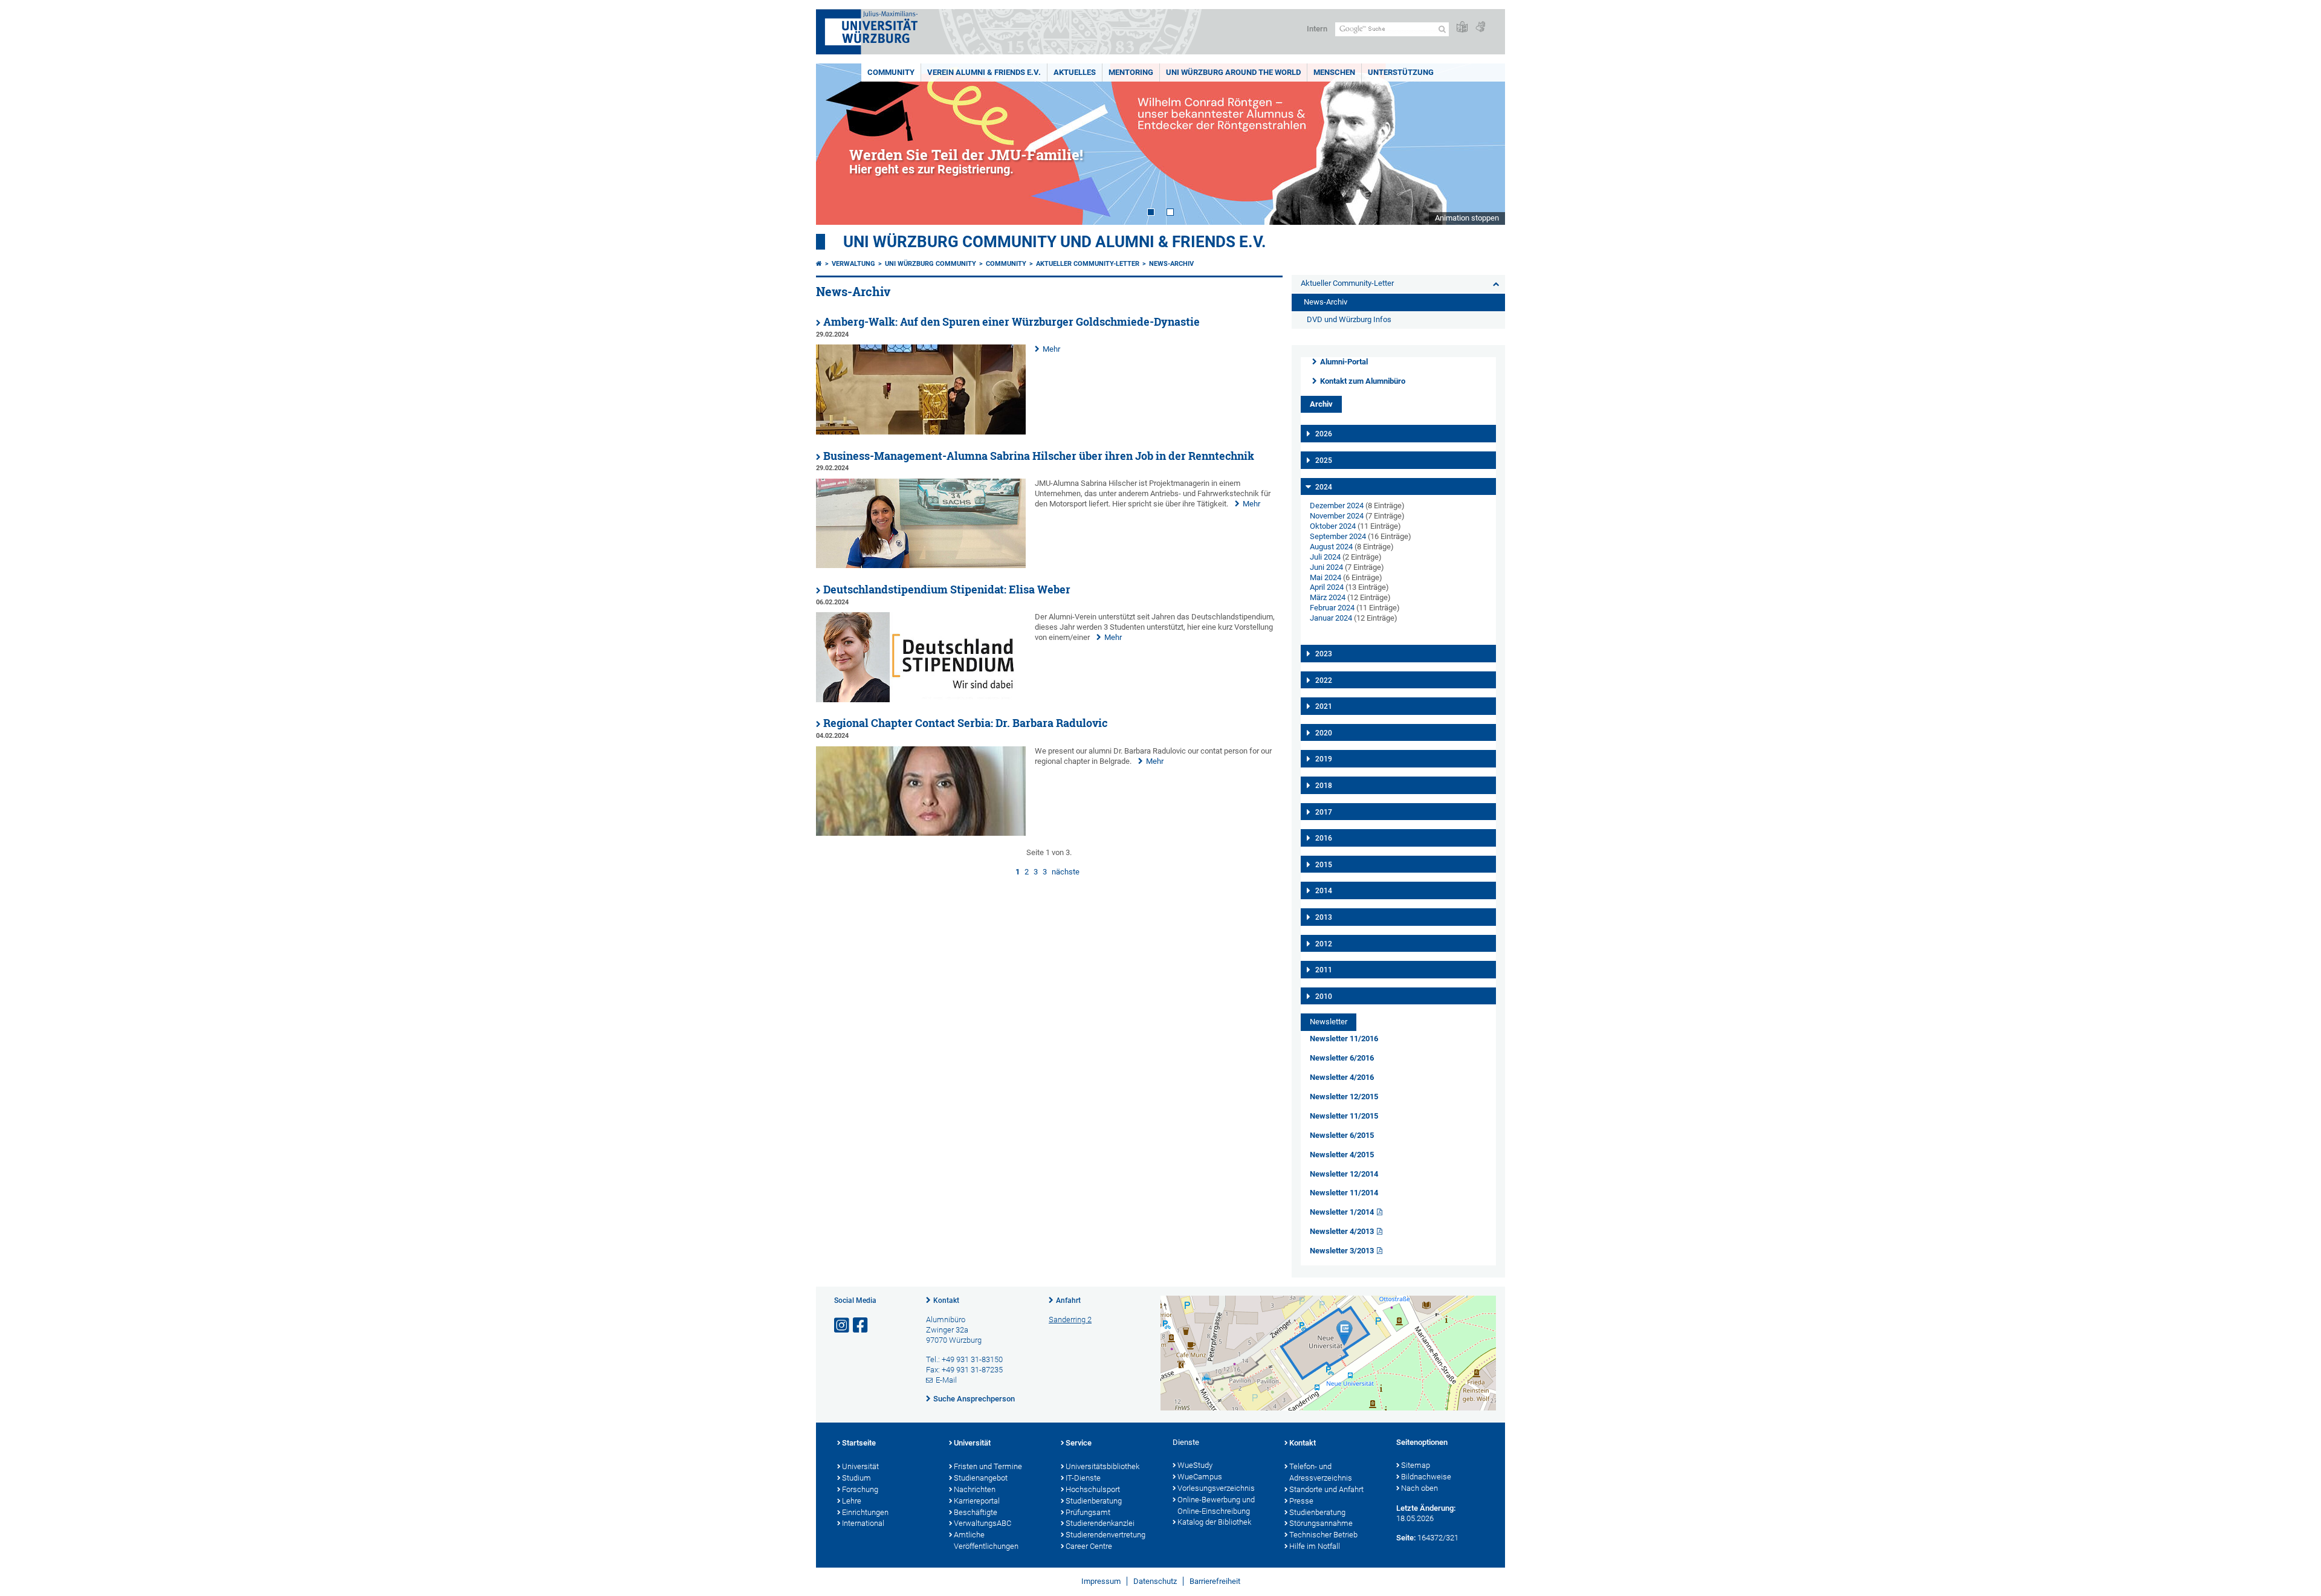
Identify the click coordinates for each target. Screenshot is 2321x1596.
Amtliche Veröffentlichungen (986, 1540)
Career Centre (1089, 1546)
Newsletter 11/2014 (1344, 1193)
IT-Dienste (1083, 1478)
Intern (1317, 29)
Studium (856, 1478)
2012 (1324, 944)
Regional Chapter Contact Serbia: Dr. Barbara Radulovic (965, 723)
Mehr (1051, 349)
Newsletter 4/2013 (1342, 1231)
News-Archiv (1171, 264)
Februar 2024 (1332, 608)
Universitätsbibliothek (1102, 1466)
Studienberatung (1094, 1501)
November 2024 (1337, 516)
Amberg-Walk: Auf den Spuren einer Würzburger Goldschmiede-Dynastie (1012, 322)
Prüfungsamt (1088, 1512)
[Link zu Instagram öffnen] (843, 1326)
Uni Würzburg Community (931, 264)
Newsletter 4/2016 (1342, 1077)
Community (891, 72)
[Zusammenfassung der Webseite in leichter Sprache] (1462, 27)
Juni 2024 (1326, 567)
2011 (1324, 970)
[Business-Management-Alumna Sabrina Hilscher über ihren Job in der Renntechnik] (921, 565)
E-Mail (946, 1380)
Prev (837, 144)
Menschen (1334, 72)
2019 (1324, 759)
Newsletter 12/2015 (1344, 1097)
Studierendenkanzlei (1100, 1523)
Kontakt (946, 1300)
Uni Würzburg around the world (1233, 72)
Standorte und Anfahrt (1326, 1489)
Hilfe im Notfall (1315, 1546)
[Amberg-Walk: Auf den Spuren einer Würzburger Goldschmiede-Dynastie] (921, 432)
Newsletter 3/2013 (1342, 1251)
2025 (1324, 460)
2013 (1324, 917)
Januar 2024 (1331, 618)
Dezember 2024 (1337, 506)
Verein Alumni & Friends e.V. (984, 72)
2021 (1324, 706)
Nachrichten (975, 1489)
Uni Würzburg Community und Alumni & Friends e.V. (1055, 242)
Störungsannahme (1321, 1523)
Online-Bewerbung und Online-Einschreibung (1216, 1505)
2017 (1324, 812)
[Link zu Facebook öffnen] (861, 1326)
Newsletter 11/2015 (1344, 1116)
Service (1079, 1443)
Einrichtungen (865, 1512)
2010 (1324, 997)
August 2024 (1331, 547)
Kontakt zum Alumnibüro (1363, 381)
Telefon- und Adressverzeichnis (1321, 1472)
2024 (1324, 487)
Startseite (859, 1443)
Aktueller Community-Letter (1088, 264)
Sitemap (1416, 1465)
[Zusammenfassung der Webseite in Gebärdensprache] (1480, 27)
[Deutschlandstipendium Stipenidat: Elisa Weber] (921, 699)
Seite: (1406, 1538)
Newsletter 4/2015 (1342, 1155)
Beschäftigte (976, 1512)
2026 (1324, 434)
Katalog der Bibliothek (1214, 1522)
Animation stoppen (1467, 218)
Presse (1301, 1501)
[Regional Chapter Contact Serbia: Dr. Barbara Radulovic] (921, 833)
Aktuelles (1075, 72)
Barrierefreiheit (1215, 1581)
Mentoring (1131, 72)
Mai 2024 (1326, 577)
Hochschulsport (1093, 1489)
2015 (1324, 865)
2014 (1324, 891)
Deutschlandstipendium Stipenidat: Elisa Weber (947, 590)
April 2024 (1327, 587)
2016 (1324, 838)
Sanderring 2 (1070, 1320)
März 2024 (1328, 597)
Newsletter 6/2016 (1342, 1058)
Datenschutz (1155, 1581)
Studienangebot (981, 1478)
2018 (1324, 786)
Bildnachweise (1426, 1477)
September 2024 (1338, 536)
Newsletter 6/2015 (1342, 1135)
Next (1484, 144)
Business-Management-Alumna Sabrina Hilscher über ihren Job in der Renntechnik (1039, 456)
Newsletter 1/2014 (1342, 1212)
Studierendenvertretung (1105, 1535)
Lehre (852, 1501)
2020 (1324, 733)
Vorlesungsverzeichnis (1216, 1488)
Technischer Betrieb (1323, 1535)
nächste (1066, 872)
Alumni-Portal (1344, 362)
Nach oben (1419, 1488)
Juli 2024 (1325, 557)
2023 (1324, 654)
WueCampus (1200, 1477)
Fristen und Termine (988, 1466)
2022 (1324, 680)
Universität (860, 1466)
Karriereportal (977, 1501)
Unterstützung (1401, 72)
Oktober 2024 (1333, 526)
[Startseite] (819, 264)
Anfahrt (1068, 1300)
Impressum (1101, 1581)
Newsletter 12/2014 (1344, 1174)
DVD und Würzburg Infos (1349, 319)
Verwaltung (853, 264)
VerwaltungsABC (982, 1523)
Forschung (860, 1489)
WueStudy (1195, 1465)
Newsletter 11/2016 (1344, 1039)
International (863, 1523)
